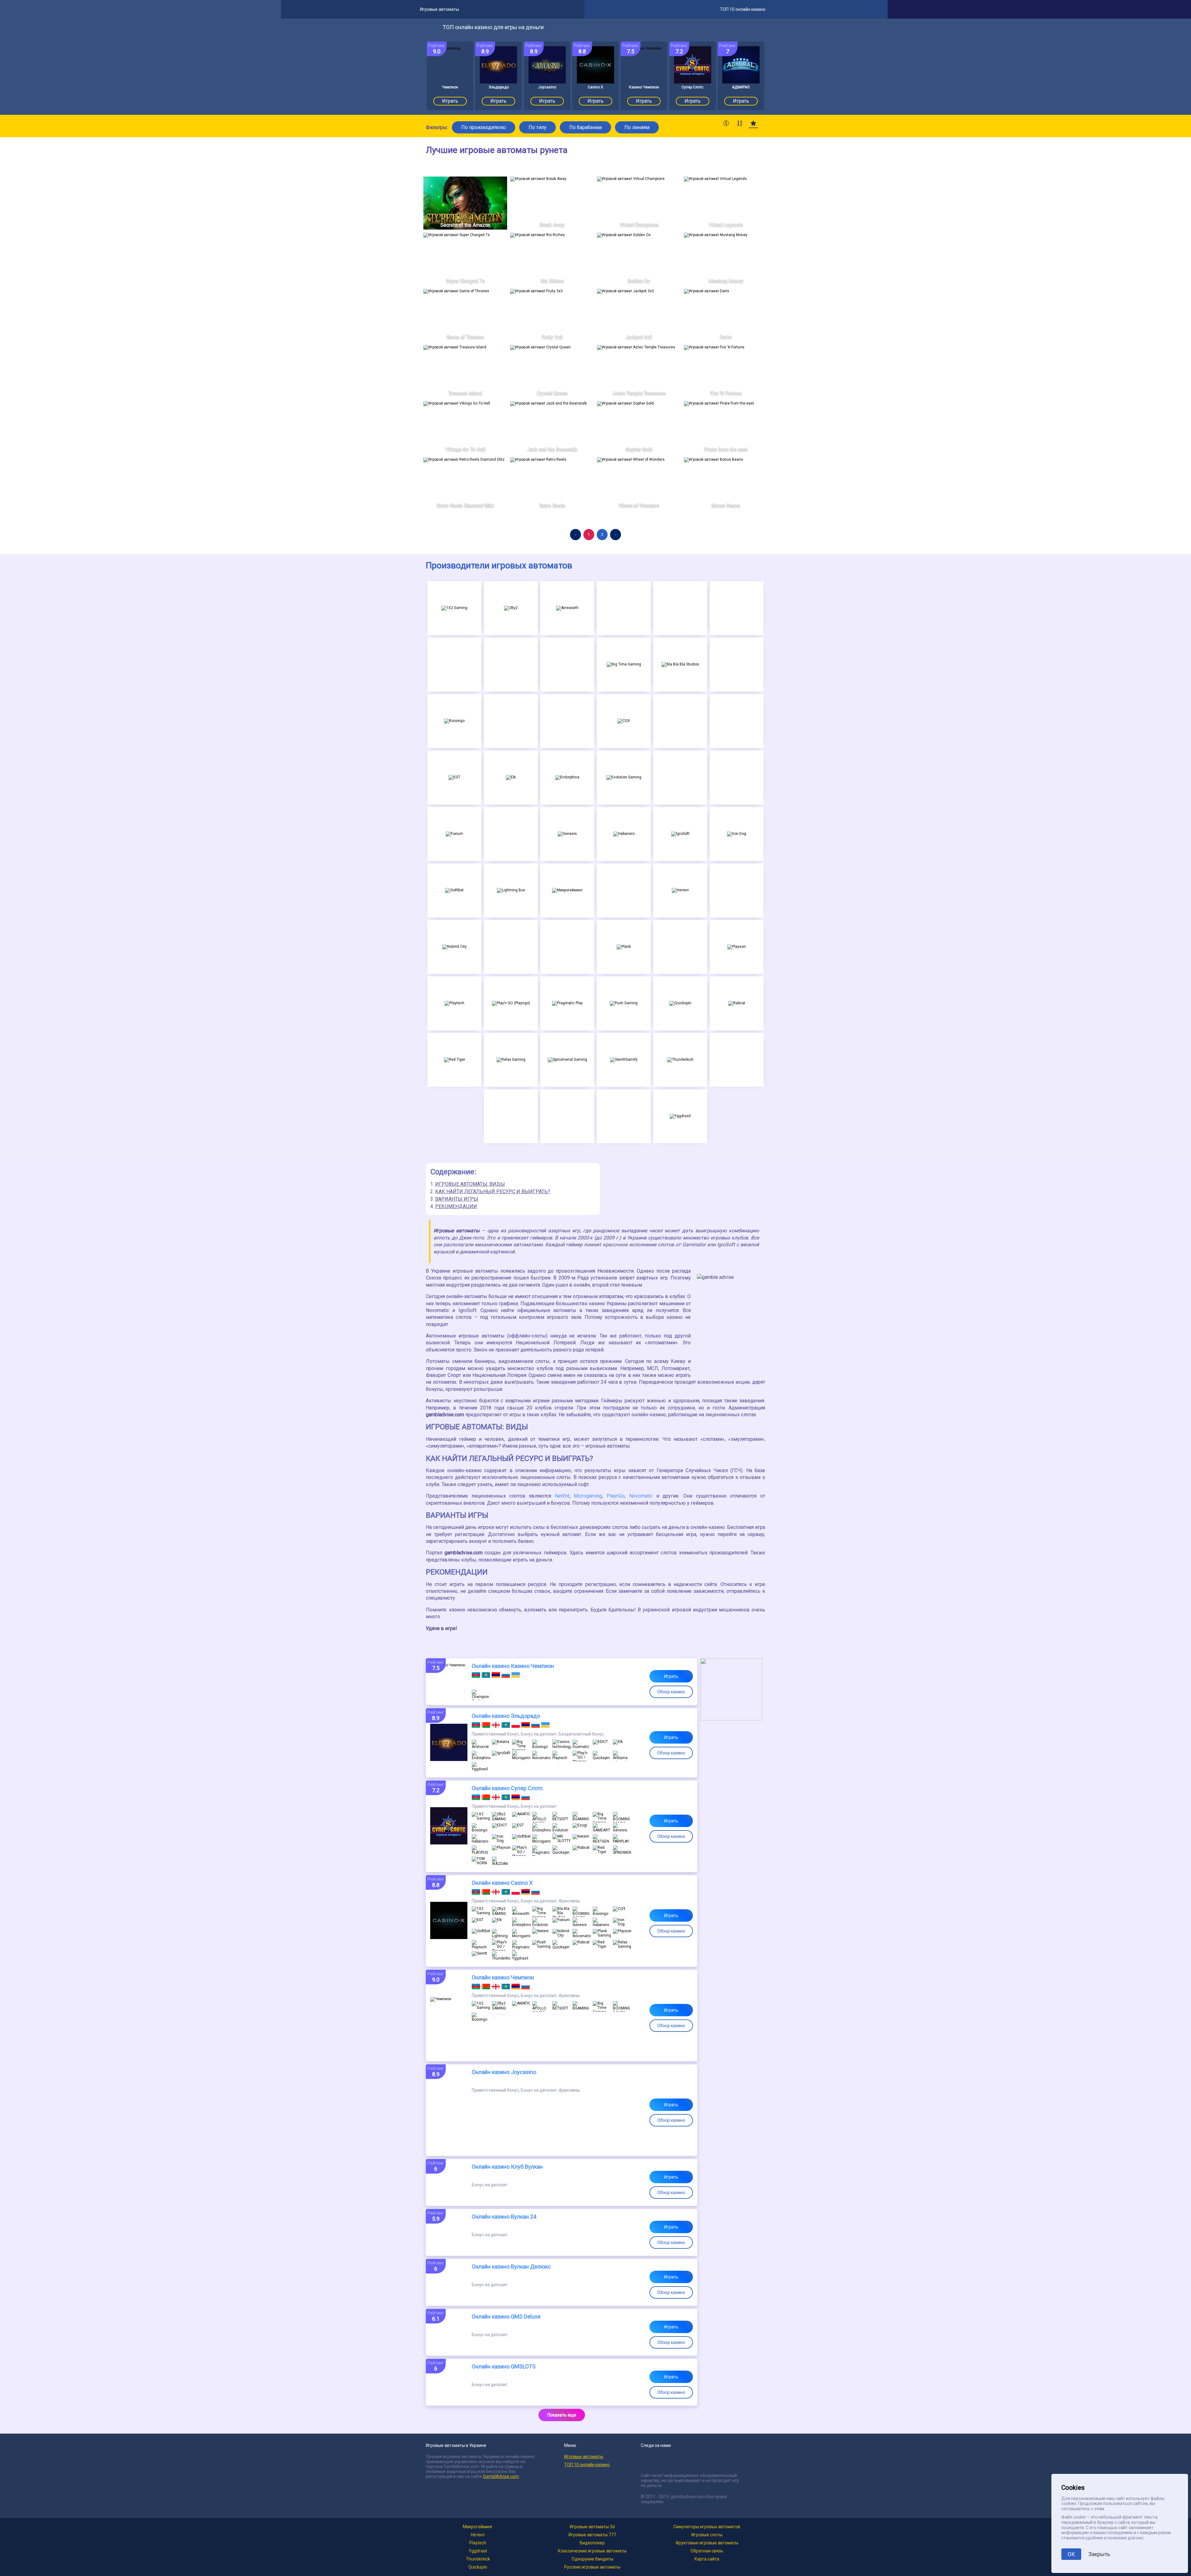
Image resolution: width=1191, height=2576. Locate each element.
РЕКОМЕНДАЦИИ (456, 1206)
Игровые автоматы (584, 2457)
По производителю (484, 127)
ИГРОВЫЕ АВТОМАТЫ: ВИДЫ (470, 1184)
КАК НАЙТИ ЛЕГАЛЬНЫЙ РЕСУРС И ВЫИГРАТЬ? (493, 1192)
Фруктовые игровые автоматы (707, 2543)
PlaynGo (616, 1496)
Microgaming (588, 1496)
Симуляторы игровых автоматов (707, 2527)
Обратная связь (707, 2551)
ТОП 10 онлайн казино (587, 2465)
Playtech (478, 2543)
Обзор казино (671, 1692)
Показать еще (562, 2415)
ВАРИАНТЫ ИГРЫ (457, 1199)
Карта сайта (707, 2559)
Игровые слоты (707, 2535)
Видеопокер (592, 2543)
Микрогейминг (478, 2527)
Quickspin (478, 2567)
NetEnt (562, 1496)
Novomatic (641, 1496)
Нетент (478, 2535)
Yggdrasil (478, 2551)
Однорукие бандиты (592, 2559)
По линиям (637, 127)
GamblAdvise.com (501, 2476)
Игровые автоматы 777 (592, 2535)
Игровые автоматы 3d (592, 2527)
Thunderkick (478, 2559)
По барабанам (585, 127)
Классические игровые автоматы (592, 2551)
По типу (538, 127)
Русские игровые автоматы (592, 2567)
